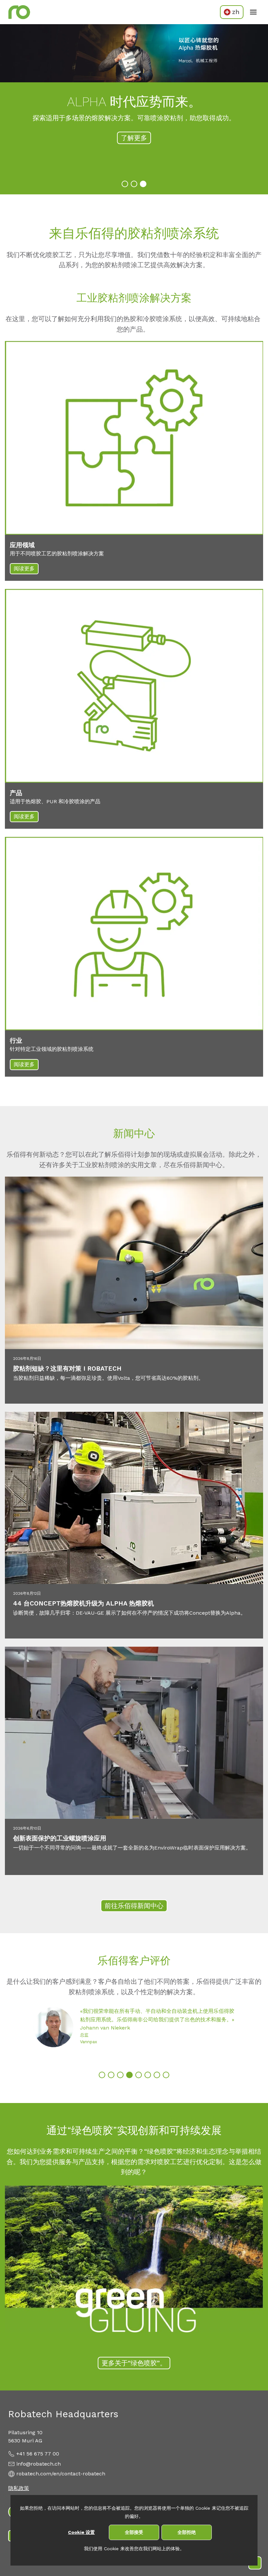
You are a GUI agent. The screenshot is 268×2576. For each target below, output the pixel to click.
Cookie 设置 (81, 2532)
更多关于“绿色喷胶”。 (134, 2363)
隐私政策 (19, 2488)
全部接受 (134, 2532)
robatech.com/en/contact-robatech (61, 2474)
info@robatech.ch (39, 2464)
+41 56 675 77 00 (38, 2454)
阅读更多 (24, 569)
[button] (125, 184)
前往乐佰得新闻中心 (134, 1906)
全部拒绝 (187, 2532)
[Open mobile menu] (253, 12)
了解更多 (134, 138)
